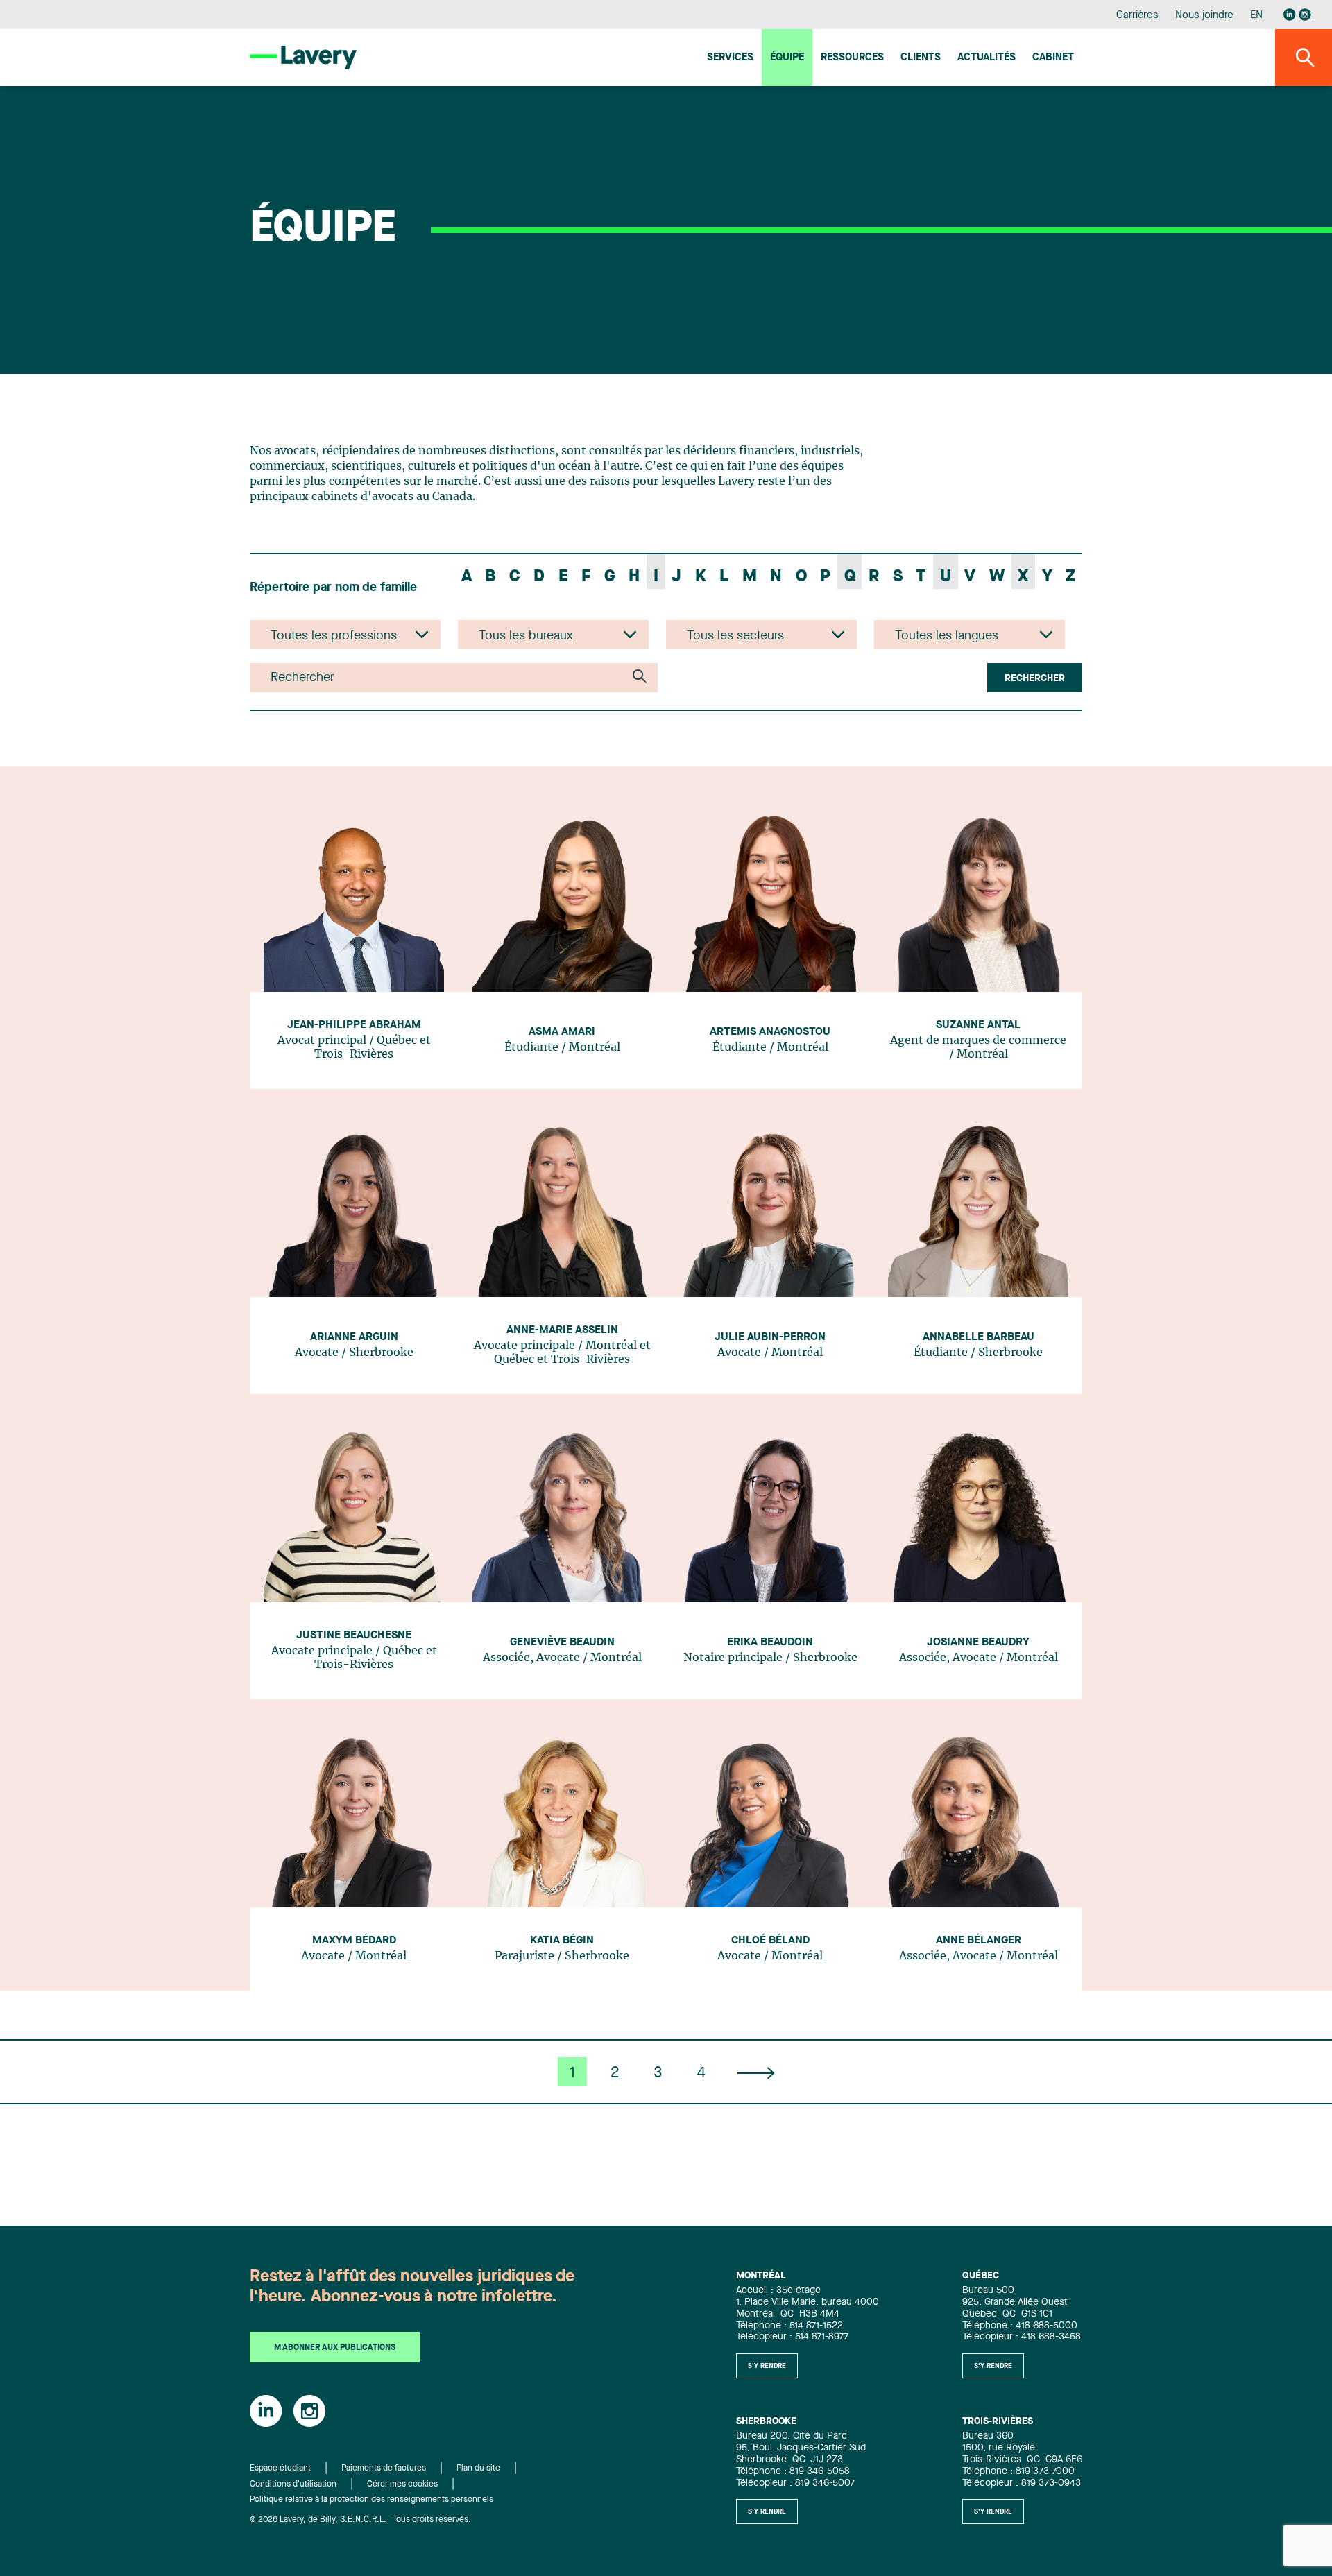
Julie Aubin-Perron (770, 1337)
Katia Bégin (562, 1941)
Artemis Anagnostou (770, 1032)
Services (730, 58)
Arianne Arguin (354, 1337)
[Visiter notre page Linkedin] (1290, 15)
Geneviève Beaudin (562, 1642)
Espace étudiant (280, 2468)
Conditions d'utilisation (293, 2484)
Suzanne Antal (978, 1025)
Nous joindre (1204, 16)
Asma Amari (562, 1032)
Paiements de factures (384, 2468)
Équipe (787, 58)
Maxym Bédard (354, 1941)
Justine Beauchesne (354, 1635)
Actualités (987, 58)
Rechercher (1035, 678)
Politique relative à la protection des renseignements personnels (372, 2500)
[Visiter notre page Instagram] (1305, 15)
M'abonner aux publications (335, 2348)
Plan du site (478, 2468)
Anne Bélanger (979, 1941)
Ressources (852, 58)
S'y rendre (767, 2366)
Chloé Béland (770, 1941)
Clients (921, 58)
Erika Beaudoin (770, 1642)
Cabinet (1053, 58)
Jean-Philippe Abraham (354, 1025)
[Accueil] (303, 57)
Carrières (1137, 16)
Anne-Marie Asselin (562, 1330)
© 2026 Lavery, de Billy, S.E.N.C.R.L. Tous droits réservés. (360, 2520)
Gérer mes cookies (402, 2484)
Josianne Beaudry (978, 1642)
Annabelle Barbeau (979, 1337)
